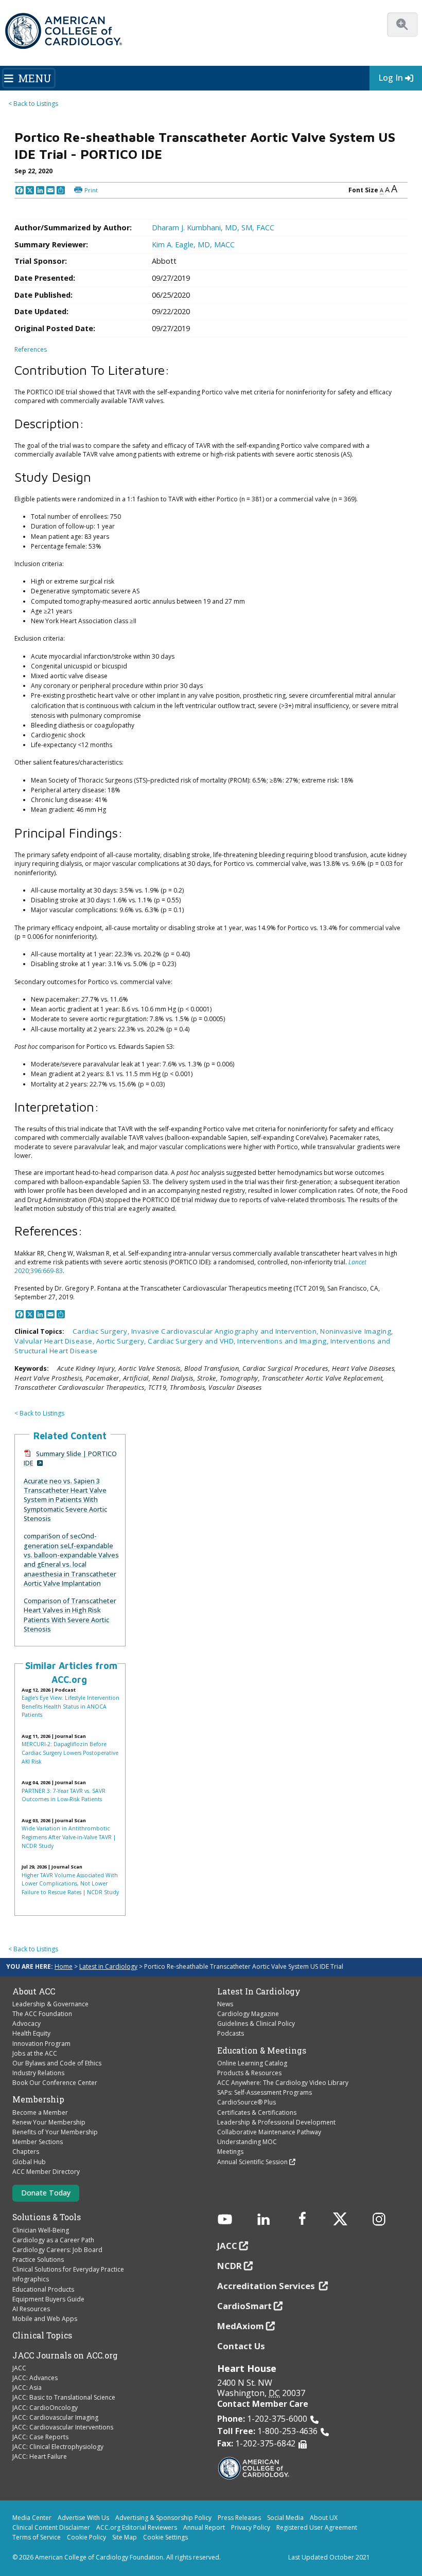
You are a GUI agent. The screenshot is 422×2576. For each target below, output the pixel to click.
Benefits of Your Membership (55, 2132)
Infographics (31, 2279)
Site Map (125, 2537)
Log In (391, 78)
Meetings (230, 2152)
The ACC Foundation (42, 2014)
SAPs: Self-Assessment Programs (265, 2092)
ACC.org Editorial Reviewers (137, 2527)
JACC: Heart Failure (40, 2456)
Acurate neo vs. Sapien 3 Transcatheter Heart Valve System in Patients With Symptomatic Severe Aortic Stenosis (65, 1500)
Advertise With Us (83, 2518)
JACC (19, 2368)
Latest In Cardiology (259, 1991)
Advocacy (27, 2024)
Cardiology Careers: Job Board (57, 2250)
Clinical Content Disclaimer (51, 2527)
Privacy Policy (251, 2527)
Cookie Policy (86, 2537)
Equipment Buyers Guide (48, 2299)
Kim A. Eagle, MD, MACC (193, 244)
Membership (38, 2099)
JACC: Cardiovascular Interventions (63, 2427)
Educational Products (43, 2289)
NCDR (230, 2266)
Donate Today (46, 2193)
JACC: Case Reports (40, 2437)
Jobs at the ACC (35, 2053)
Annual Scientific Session (252, 2162)
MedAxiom (241, 2326)
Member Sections (38, 2142)
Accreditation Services (267, 2286)
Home (64, 1966)
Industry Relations (38, 2073)
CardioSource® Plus (247, 2102)
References (31, 349)
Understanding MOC (247, 2142)
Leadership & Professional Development (276, 2122)
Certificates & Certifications (257, 2112)
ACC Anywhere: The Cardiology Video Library (283, 2083)
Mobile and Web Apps (45, 2319)
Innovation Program (41, 2044)
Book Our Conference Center (55, 2083)
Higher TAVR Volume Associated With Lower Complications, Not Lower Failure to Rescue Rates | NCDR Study (70, 1884)
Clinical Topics (42, 2335)
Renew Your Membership (49, 2122)
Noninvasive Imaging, (357, 1331)
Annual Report (204, 2527)
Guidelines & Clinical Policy (256, 2024)
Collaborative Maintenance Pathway (269, 2132)
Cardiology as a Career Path (53, 2240)
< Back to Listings (33, 104)
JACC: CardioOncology (45, 2408)
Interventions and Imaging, (284, 1341)
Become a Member (40, 2112)
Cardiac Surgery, (102, 1331)
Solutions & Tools (47, 2217)
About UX (324, 2518)
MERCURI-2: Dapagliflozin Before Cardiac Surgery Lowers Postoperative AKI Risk (70, 1753)
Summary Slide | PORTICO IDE (70, 1458)
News (225, 2004)
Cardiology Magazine (248, 2014)
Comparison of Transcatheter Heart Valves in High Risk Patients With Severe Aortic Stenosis (70, 1615)
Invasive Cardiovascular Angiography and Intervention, (226, 1331)
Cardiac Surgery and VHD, (192, 1341)
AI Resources (31, 2309)
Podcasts (231, 2033)
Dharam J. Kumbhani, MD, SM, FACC (213, 228)
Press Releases (239, 2518)
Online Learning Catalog (252, 2063)
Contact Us (241, 2346)
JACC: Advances (35, 2378)
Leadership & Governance (50, 2004)
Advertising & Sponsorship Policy (163, 2518)
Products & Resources (249, 2073)
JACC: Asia (27, 2388)
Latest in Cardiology (108, 1966)
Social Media (285, 2518)
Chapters (26, 2152)
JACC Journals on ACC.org (65, 2355)
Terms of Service (37, 2537)
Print (91, 190)
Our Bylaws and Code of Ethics (57, 2063)
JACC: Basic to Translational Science (64, 2397)
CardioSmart (244, 2306)
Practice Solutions (38, 2260)
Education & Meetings (262, 2051)
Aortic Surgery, (122, 1341)
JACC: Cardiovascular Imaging (55, 2417)
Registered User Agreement (317, 2527)
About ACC (34, 1991)
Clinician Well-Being (41, 2230)
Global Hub (29, 2162)
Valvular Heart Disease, (55, 1341)
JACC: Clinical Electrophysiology (58, 2447)
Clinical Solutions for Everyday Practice (68, 2269)
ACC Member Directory (46, 2172)
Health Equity (31, 2033)
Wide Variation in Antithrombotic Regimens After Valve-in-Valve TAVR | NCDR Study (69, 1837)
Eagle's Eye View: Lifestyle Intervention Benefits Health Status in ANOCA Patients (71, 1706)
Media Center (32, 2518)
